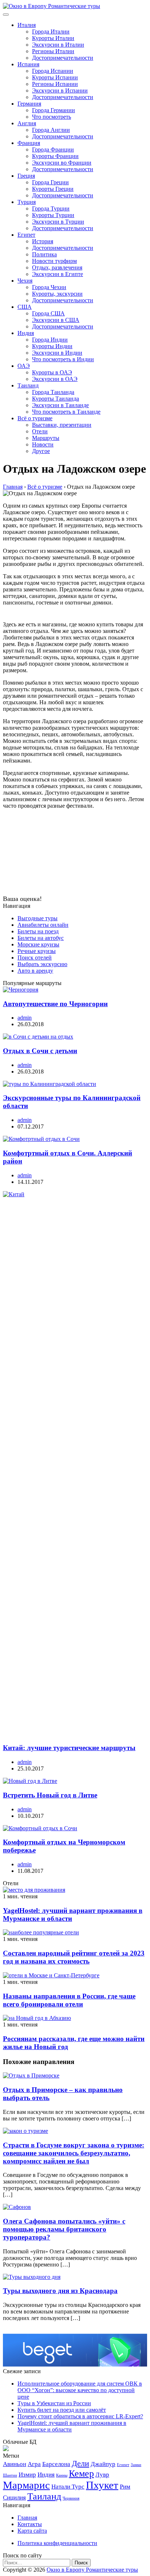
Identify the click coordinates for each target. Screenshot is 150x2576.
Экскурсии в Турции (58, 222)
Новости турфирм (54, 261)
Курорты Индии (52, 346)
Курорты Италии (53, 38)
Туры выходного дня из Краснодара (60, 2291)
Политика (44, 254)
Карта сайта (32, 2531)
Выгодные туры (37, 918)
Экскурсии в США (56, 320)
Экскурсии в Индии (57, 353)
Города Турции (51, 208)
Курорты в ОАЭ (52, 372)
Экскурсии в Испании (60, 90)
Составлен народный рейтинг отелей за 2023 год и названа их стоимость (74, 1957)
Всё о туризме (35, 418)
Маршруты (46, 438)
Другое (41, 451)
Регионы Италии (53, 51)
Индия (26, 333)
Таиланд (28, 385)
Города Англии (51, 130)
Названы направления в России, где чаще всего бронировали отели (69, 2000)
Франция (29, 143)
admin (25, 1018)
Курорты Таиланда (56, 399)
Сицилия (14, 2498)
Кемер (81, 2473)
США (25, 307)
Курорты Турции (53, 215)
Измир (27, 2475)
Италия (27, 25)
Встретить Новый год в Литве (50, 1795)
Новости (43, 444)
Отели (40, 431)
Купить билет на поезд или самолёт (62, 2410)
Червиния (71, 2498)
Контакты (30, 2524)
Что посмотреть (52, 117)
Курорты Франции (55, 156)
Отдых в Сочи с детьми (40, 1051)
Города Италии (51, 31)
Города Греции (50, 182)
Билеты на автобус (41, 938)
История (43, 241)
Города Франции (53, 149)
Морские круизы (38, 944)
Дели (80, 2463)
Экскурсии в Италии (58, 45)
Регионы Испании (55, 84)
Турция (27, 202)
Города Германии (54, 110)
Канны (62, 2475)
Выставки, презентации (62, 425)
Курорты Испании (55, 77)
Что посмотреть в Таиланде (66, 412)
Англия (27, 123)
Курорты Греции (53, 189)
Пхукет (102, 2485)
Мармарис (26, 2485)
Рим (125, 2487)
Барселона (56, 2464)
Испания (28, 64)
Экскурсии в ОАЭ (55, 379)
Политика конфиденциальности (57, 2543)
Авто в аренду (35, 971)
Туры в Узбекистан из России (54, 2403)
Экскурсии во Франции (62, 163)
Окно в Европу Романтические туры (92, 2570)
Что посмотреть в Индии (63, 359)
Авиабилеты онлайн (43, 925)
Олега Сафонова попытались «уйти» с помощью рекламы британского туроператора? (64, 2229)
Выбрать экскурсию (42, 964)
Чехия (25, 281)
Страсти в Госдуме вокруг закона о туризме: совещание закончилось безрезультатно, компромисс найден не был (74, 2153)
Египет (26, 235)
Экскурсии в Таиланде (60, 405)
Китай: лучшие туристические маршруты (69, 1748)
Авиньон (15, 2464)
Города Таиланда (53, 392)
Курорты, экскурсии (57, 294)
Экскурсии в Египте (58, 274)
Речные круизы (37, 951)
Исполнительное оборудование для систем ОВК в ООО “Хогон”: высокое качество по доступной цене (80, 2390)
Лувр (102, 2475)
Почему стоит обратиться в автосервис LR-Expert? (80, 2416)
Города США (48, 313)
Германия (29, 104)
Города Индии (50, 340)
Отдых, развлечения (57, 267)
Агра (34, 2464)
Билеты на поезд (38, 931)
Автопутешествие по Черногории (55, 1004)
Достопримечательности (63, 58)
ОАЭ (24, 366)
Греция (26, 176)
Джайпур (103, 2464)
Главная (27, 2518)
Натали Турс (68, 2487)
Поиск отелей (35, 958)
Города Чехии (49, 287)
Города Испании (53, 71)
